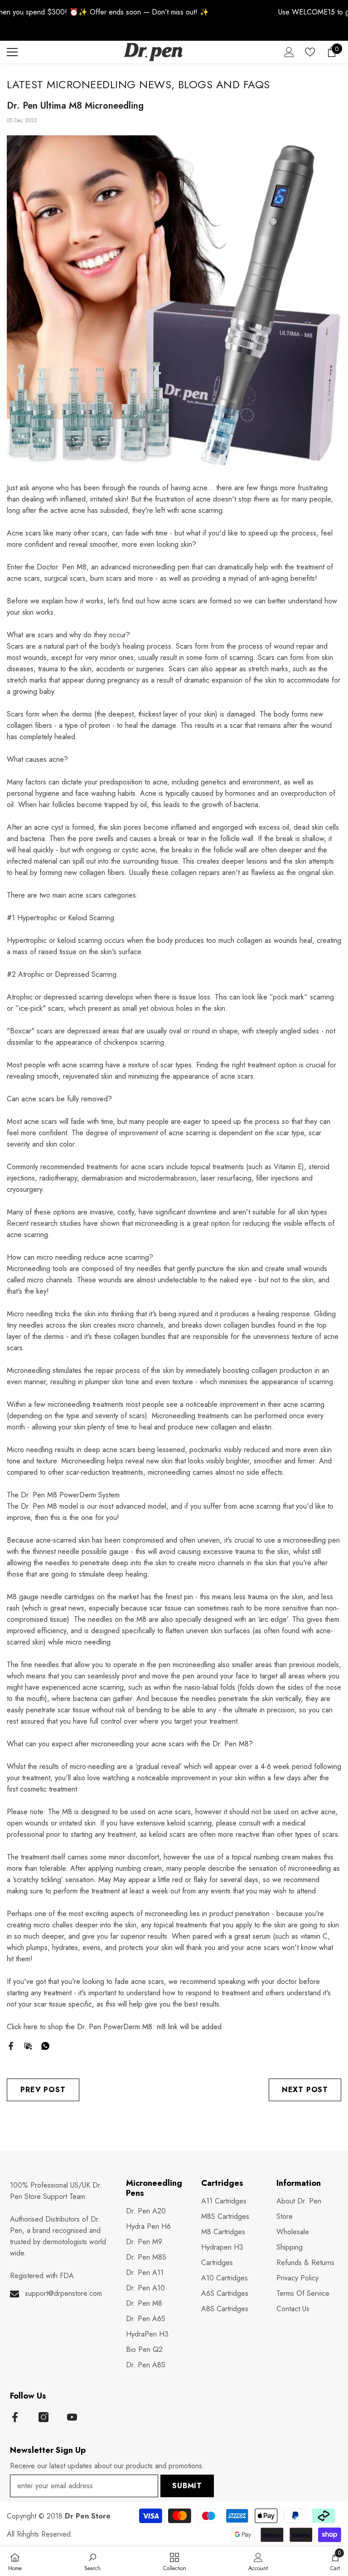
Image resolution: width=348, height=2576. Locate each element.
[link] (92, 2561)
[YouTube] (72, 2417)
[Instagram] (43, 2417)
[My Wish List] (310, 52)
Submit (187, 2486)
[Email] (28, 2045)
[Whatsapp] (45, 2045)
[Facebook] (11, 2045)
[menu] (12, 52)
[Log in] (289, 52)
